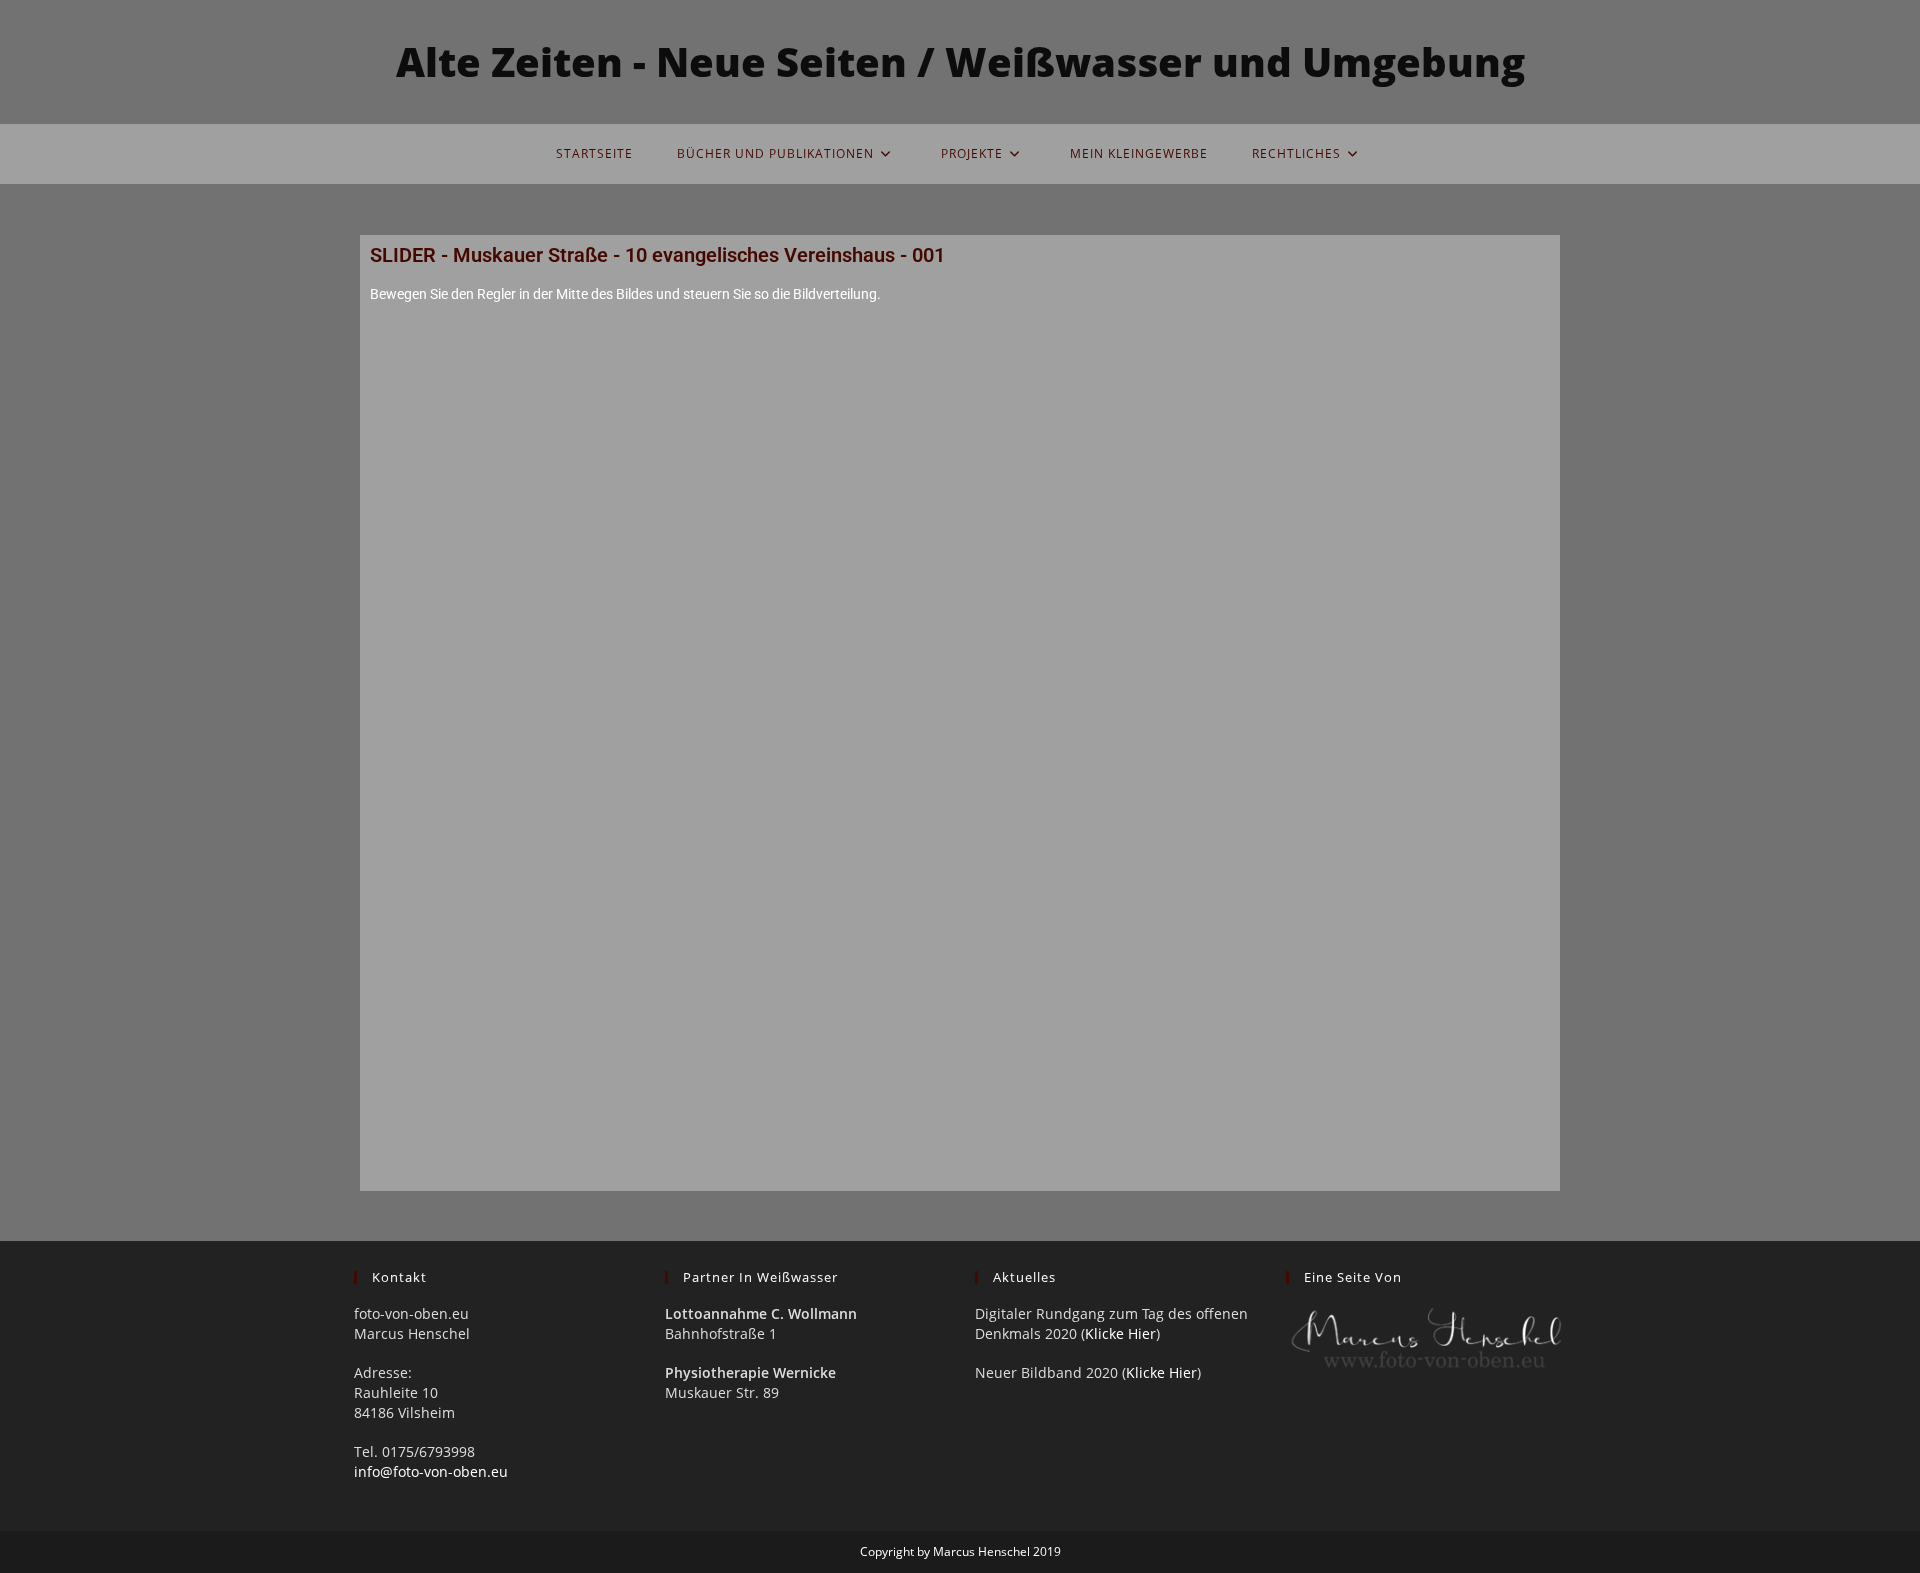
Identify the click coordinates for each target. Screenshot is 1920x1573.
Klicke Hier (1120, 1333)
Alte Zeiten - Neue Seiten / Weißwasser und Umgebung (960, 61)
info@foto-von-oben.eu (431, 1471)
